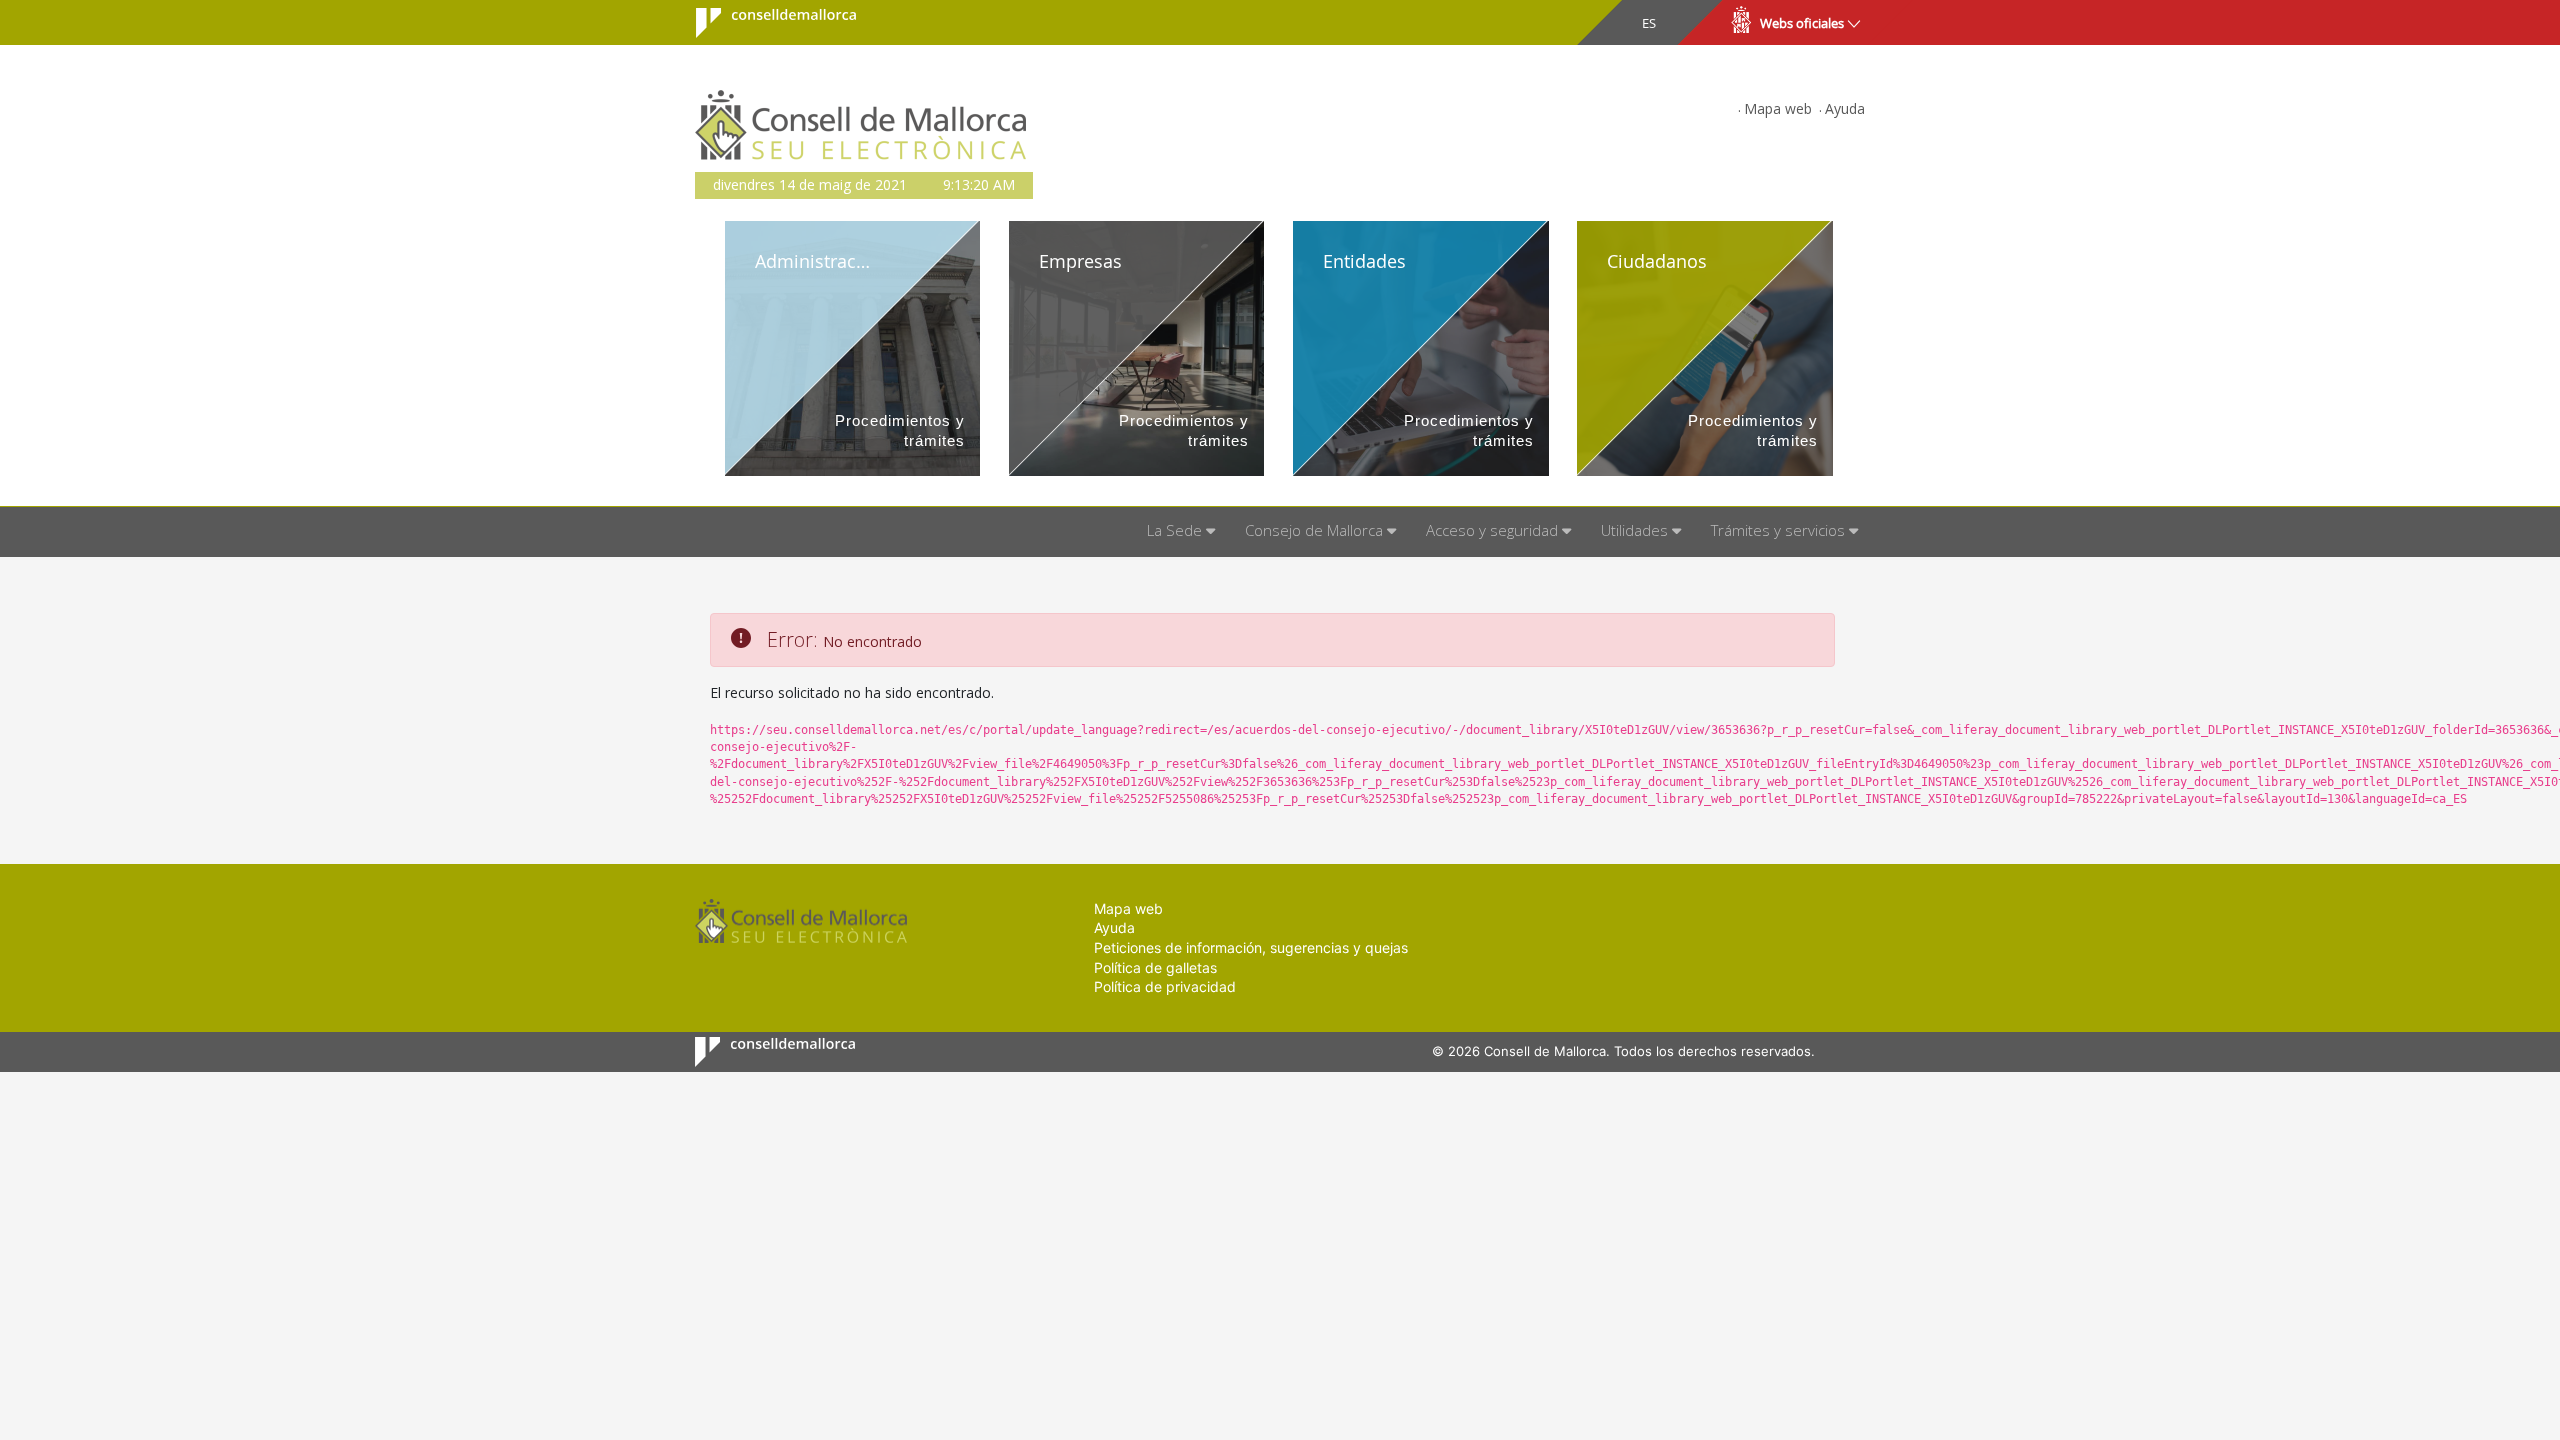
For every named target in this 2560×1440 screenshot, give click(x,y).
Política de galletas (1155, 967)
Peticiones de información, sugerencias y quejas (1251, 947)
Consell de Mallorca (763, 23)
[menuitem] (1181, 532)
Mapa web (1778, 108)
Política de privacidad (1165, 986)
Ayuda (1845, 108)
